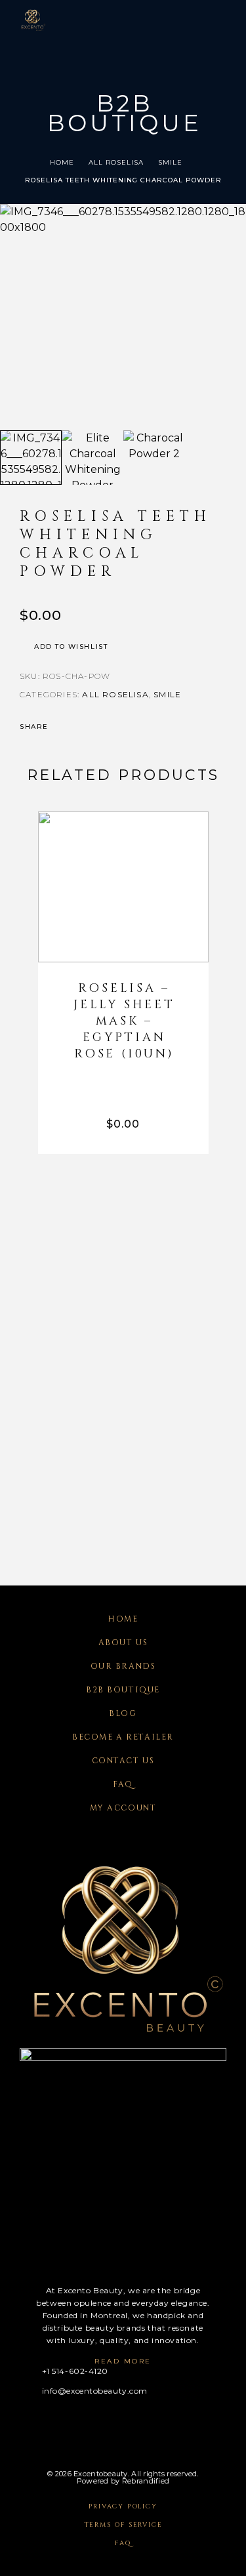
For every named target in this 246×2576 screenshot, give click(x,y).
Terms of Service (123, 2525)
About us (123, 1643)
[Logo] (33, 20)
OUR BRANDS (123, 1666)
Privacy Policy (123, 2506)
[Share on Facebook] (62, 727)
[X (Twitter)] (75, 2423)
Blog (123, 1713)
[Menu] (214, 20)
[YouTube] (101, 2423)
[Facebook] (24, 2423)
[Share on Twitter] (79, 727)
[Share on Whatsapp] (113, 727)
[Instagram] (50, 2423)
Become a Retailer (123, 1737)
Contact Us (123, 1761)
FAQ (123, 1784)
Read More (123, 2361)
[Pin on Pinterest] (96, 727)
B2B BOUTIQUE (123, 1690)
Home (62, 162)
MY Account (123, 1808)
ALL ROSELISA (116, 162)
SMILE (170, 162)
